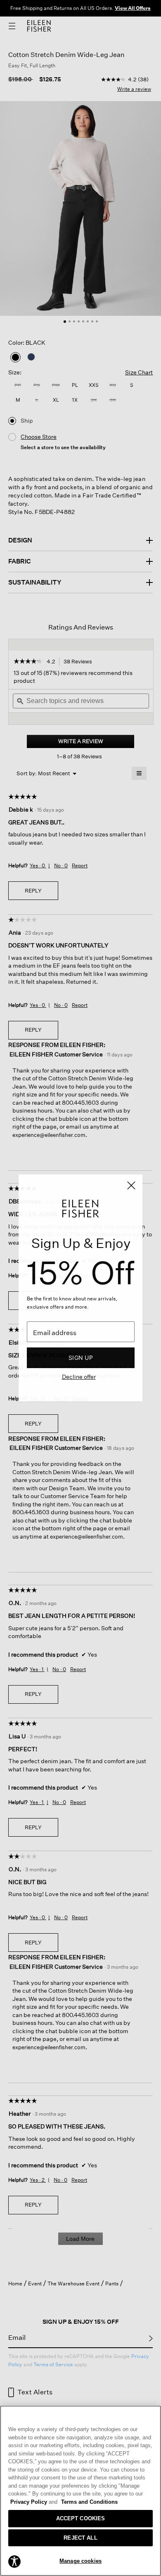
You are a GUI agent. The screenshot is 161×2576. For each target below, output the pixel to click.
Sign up (81, 1358)
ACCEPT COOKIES (81, 2518)
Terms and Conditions (89, 2502)
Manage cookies (80, 2561)
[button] (14, 2561)
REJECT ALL (80, 2538)
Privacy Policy (34, 2502)
